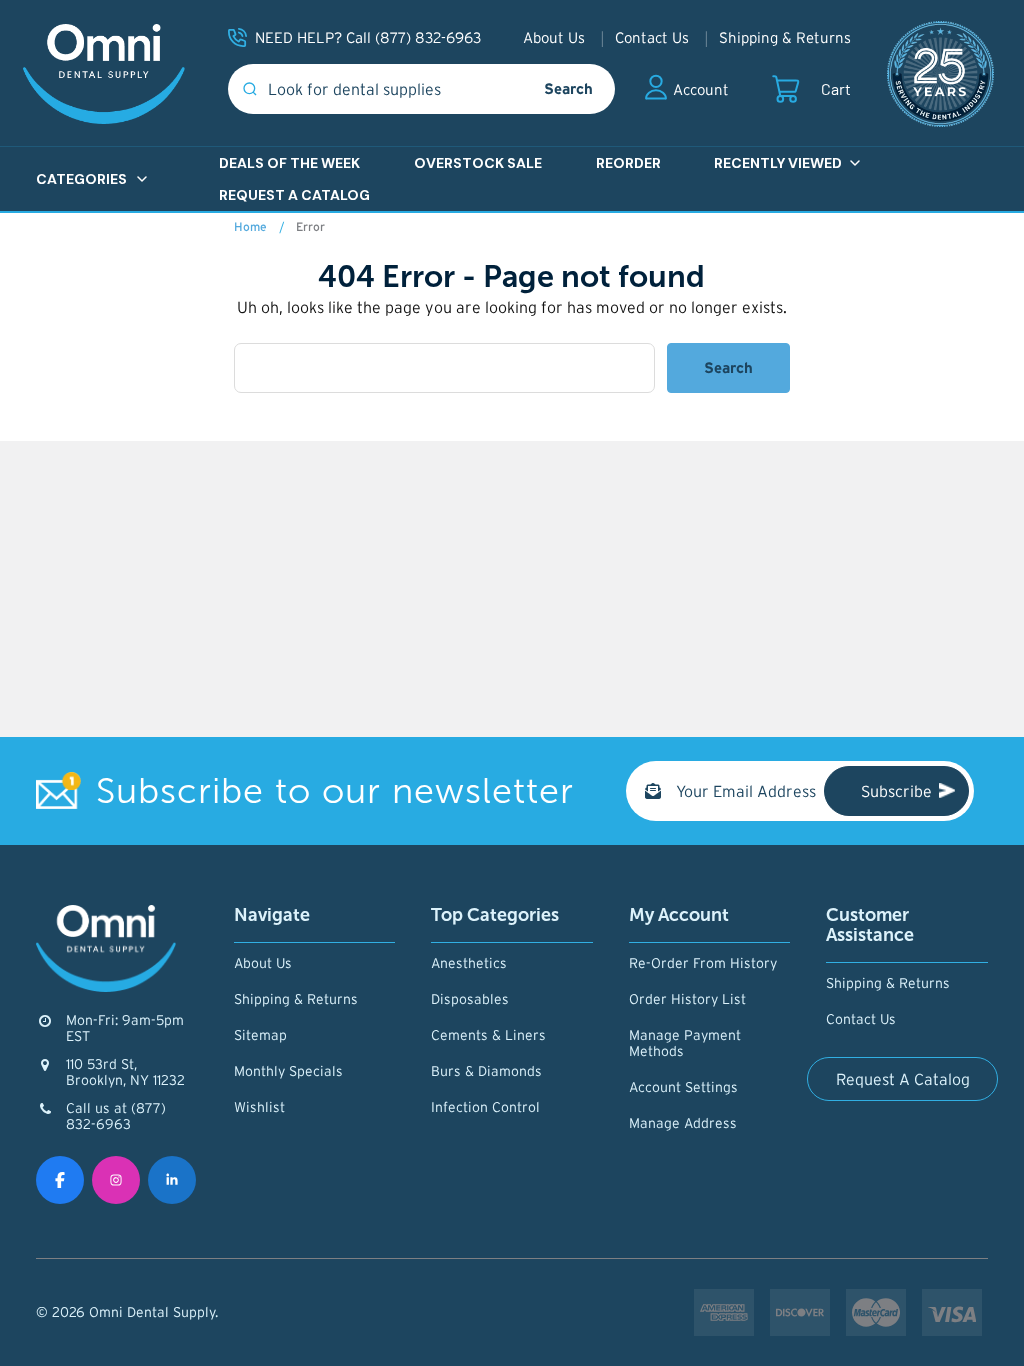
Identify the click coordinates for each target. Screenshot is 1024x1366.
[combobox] (375, 89)
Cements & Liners (488, 1035)
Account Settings (683, 1087)
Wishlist (259, 1107)
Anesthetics (469, 963)
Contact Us (652, 37)
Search (568, 88)
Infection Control (485, 1107)
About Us (554, 37)
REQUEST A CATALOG (294, 195)
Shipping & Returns (785, 37)
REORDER (628, 163)
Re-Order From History (703, 963)
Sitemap (260, 1035)
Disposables (470, 999)
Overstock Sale (478, 163)
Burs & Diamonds (486, 1071)
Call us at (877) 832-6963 (116, 1116)
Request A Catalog (903, 1079)
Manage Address (683, 1123)
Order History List (687, 999)
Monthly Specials (288, 1071)
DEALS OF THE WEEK (289, 163)
